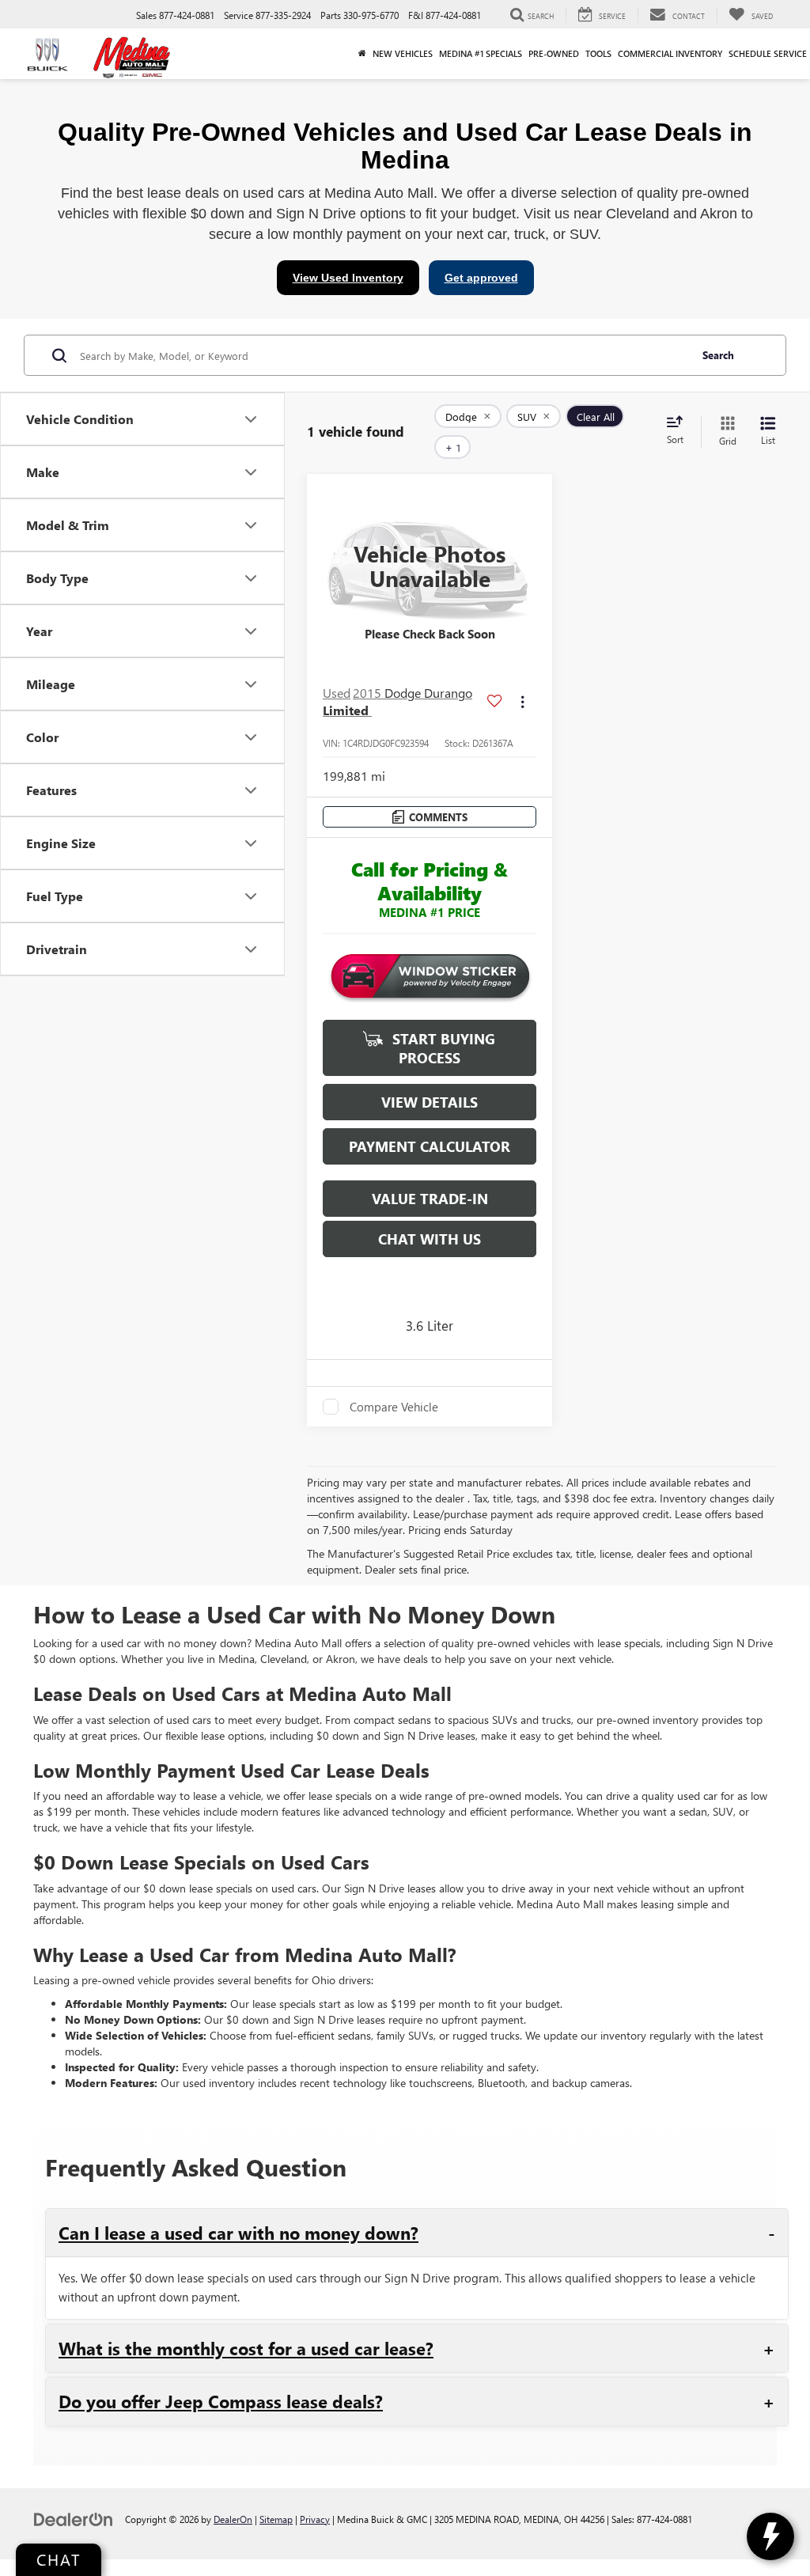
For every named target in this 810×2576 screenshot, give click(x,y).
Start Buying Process (442, 1048)
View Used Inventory (348, 278)
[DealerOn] (74, 2519)
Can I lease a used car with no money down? (238, 2233)
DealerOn (233, 2519)
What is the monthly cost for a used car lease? (246, 2348)
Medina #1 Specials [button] (481, 53)
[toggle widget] (770, 2536)
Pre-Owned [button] (554, 53)
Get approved (481, 278)
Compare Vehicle (394, 1407)
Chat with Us (430, 1239)
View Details (430, 1102)
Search (718, 355)
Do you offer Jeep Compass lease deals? (221, 2401)
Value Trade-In (430, 1199)
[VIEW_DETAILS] (430, 566)
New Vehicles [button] (403, 53)
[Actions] (522, 702)
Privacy (315, 2519)
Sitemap (276, 2519)
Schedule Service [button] (768, 53)
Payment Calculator (430, 1146)
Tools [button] (598, 53)
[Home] (362, 54)
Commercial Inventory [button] (670, 53)
